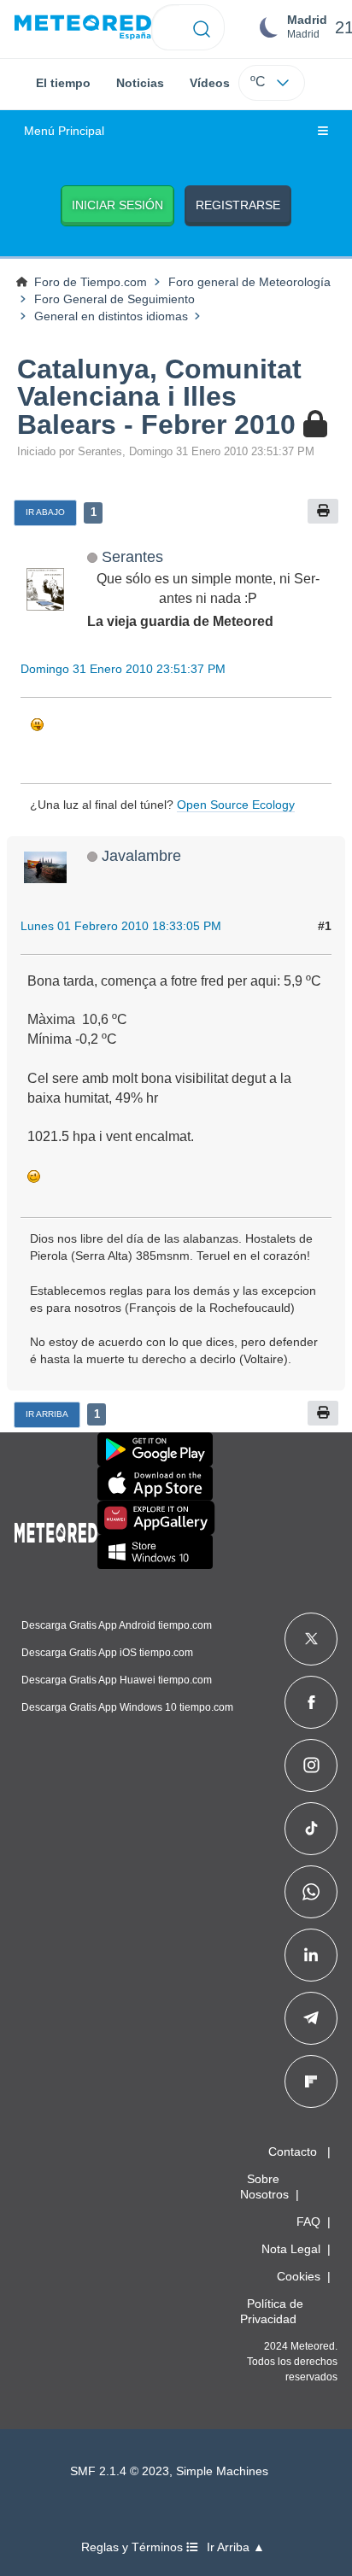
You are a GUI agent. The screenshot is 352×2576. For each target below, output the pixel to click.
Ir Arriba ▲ (236, 2547)
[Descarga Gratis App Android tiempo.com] (155, 1449)
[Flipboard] (311, 2081)
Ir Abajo (45, 512)
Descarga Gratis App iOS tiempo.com (107, 1653)
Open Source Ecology (236, 805)
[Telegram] (311, 2018)
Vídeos (210, 83)
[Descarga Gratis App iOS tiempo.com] (155, 1484)
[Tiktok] (311, 1829)
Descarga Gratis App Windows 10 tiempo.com (127, 1707)
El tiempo (63, 83)
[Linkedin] (311, 1955)
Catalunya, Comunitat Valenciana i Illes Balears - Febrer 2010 (159, 397)
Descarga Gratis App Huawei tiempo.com (117, 1680)
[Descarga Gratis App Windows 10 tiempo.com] (155, 1552)
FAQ (308, 2222)
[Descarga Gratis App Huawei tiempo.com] (156, 1518)
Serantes (132, 556)
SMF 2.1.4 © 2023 (120, 2471)
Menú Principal (64, 131)
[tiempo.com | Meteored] (56, 1530)
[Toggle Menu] (323, 132)
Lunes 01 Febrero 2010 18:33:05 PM (121, 926)
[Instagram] (311, 1765)
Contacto (293, 2152)
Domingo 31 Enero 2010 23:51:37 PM (123, 669)
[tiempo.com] (83, 28)
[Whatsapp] (311, 1892)
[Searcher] (202, 27)
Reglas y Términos (134, 2547)
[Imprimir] (323, 511)
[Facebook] (311, 1702)
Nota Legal (291, 2249)
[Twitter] (311, 1639)
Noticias (140, 83)
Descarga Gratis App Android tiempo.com (117, 1625)
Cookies (299, 2276)
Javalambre (141, 855)
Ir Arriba (47, 1414)
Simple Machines (222, 2471)
